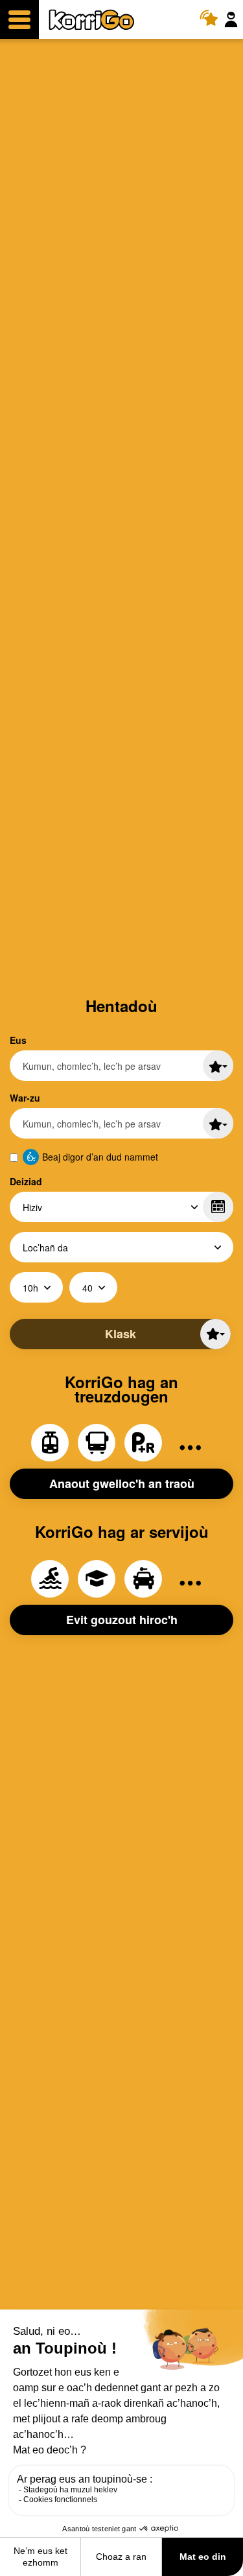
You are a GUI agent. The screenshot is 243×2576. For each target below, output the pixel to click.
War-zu (25, 1098)
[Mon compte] (233, 20)
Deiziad (26, 1181)
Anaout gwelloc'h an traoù (122, 1483)
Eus (18, 1040)
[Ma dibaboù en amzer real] (213, 20)
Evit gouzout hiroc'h (122, 1620)
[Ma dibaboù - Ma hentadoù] (218, 1066)
